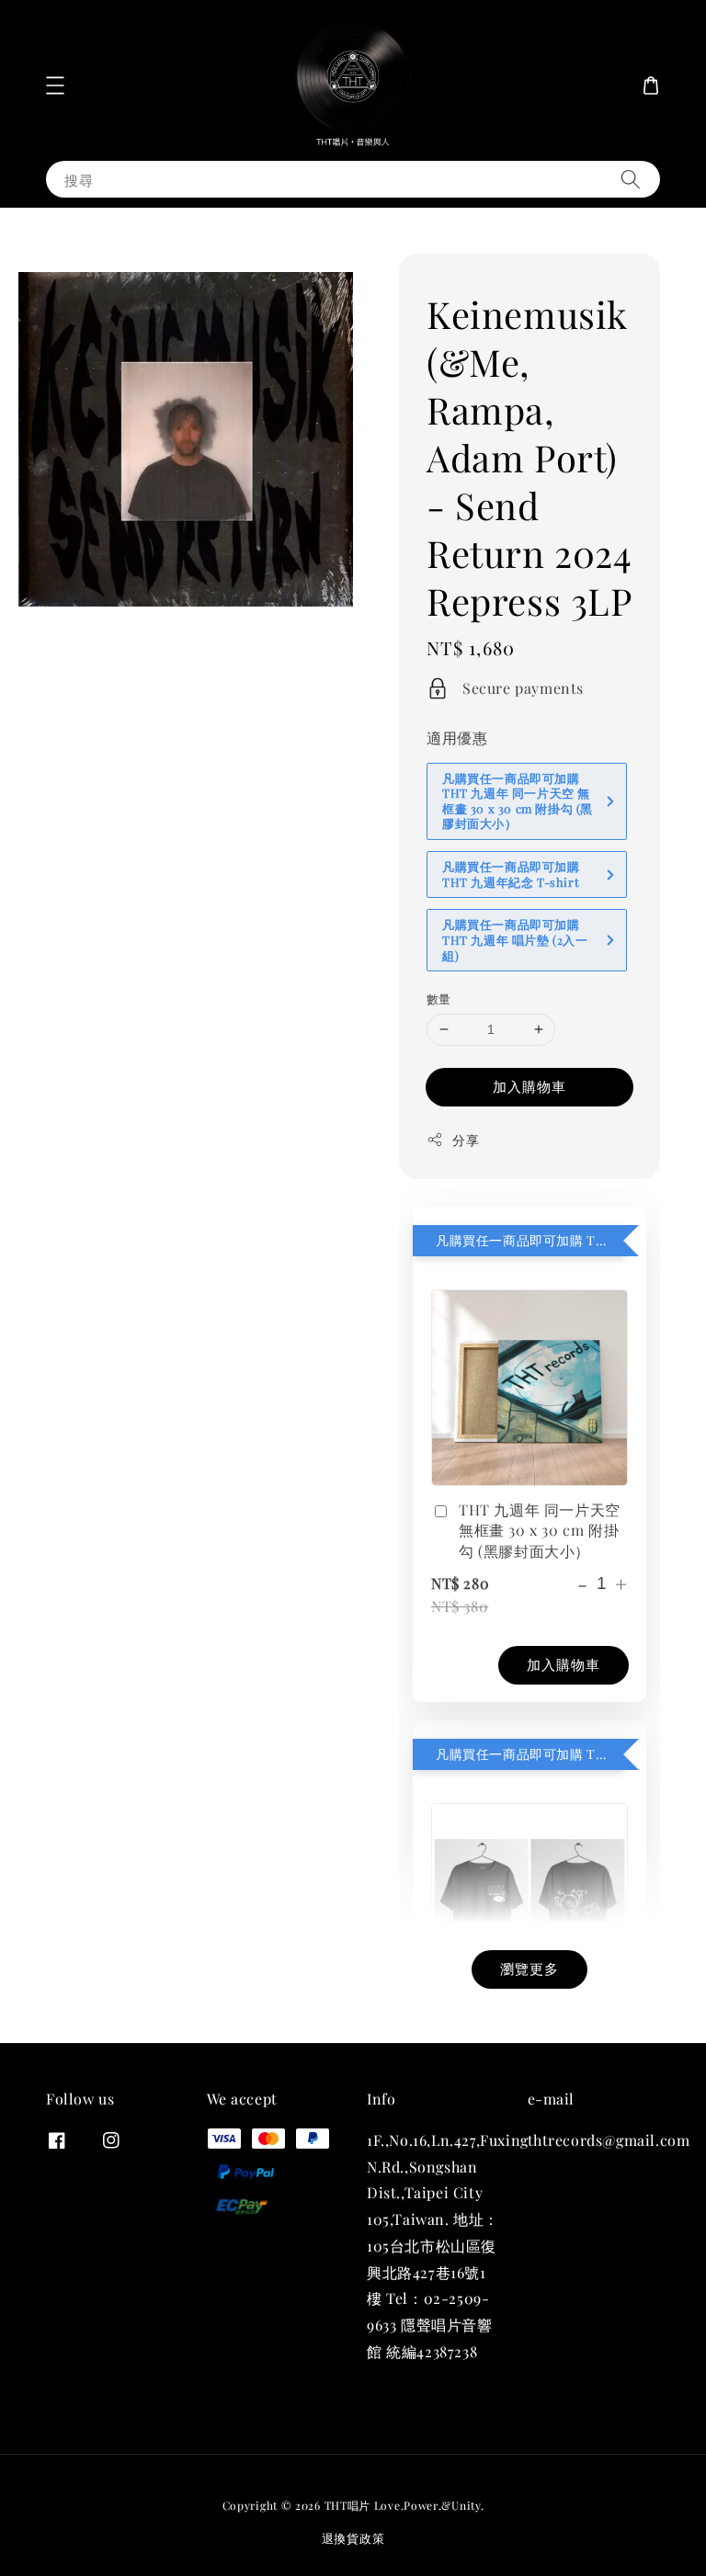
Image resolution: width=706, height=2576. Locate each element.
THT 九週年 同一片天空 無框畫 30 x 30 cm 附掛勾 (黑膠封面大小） (540, 1530)
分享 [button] (466, 1140)
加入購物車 (529, 1086)
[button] (55, 85)
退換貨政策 (353, 2538)
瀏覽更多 (529, 1969)
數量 (439, 999)
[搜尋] (631, 179)
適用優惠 (457, 738)
